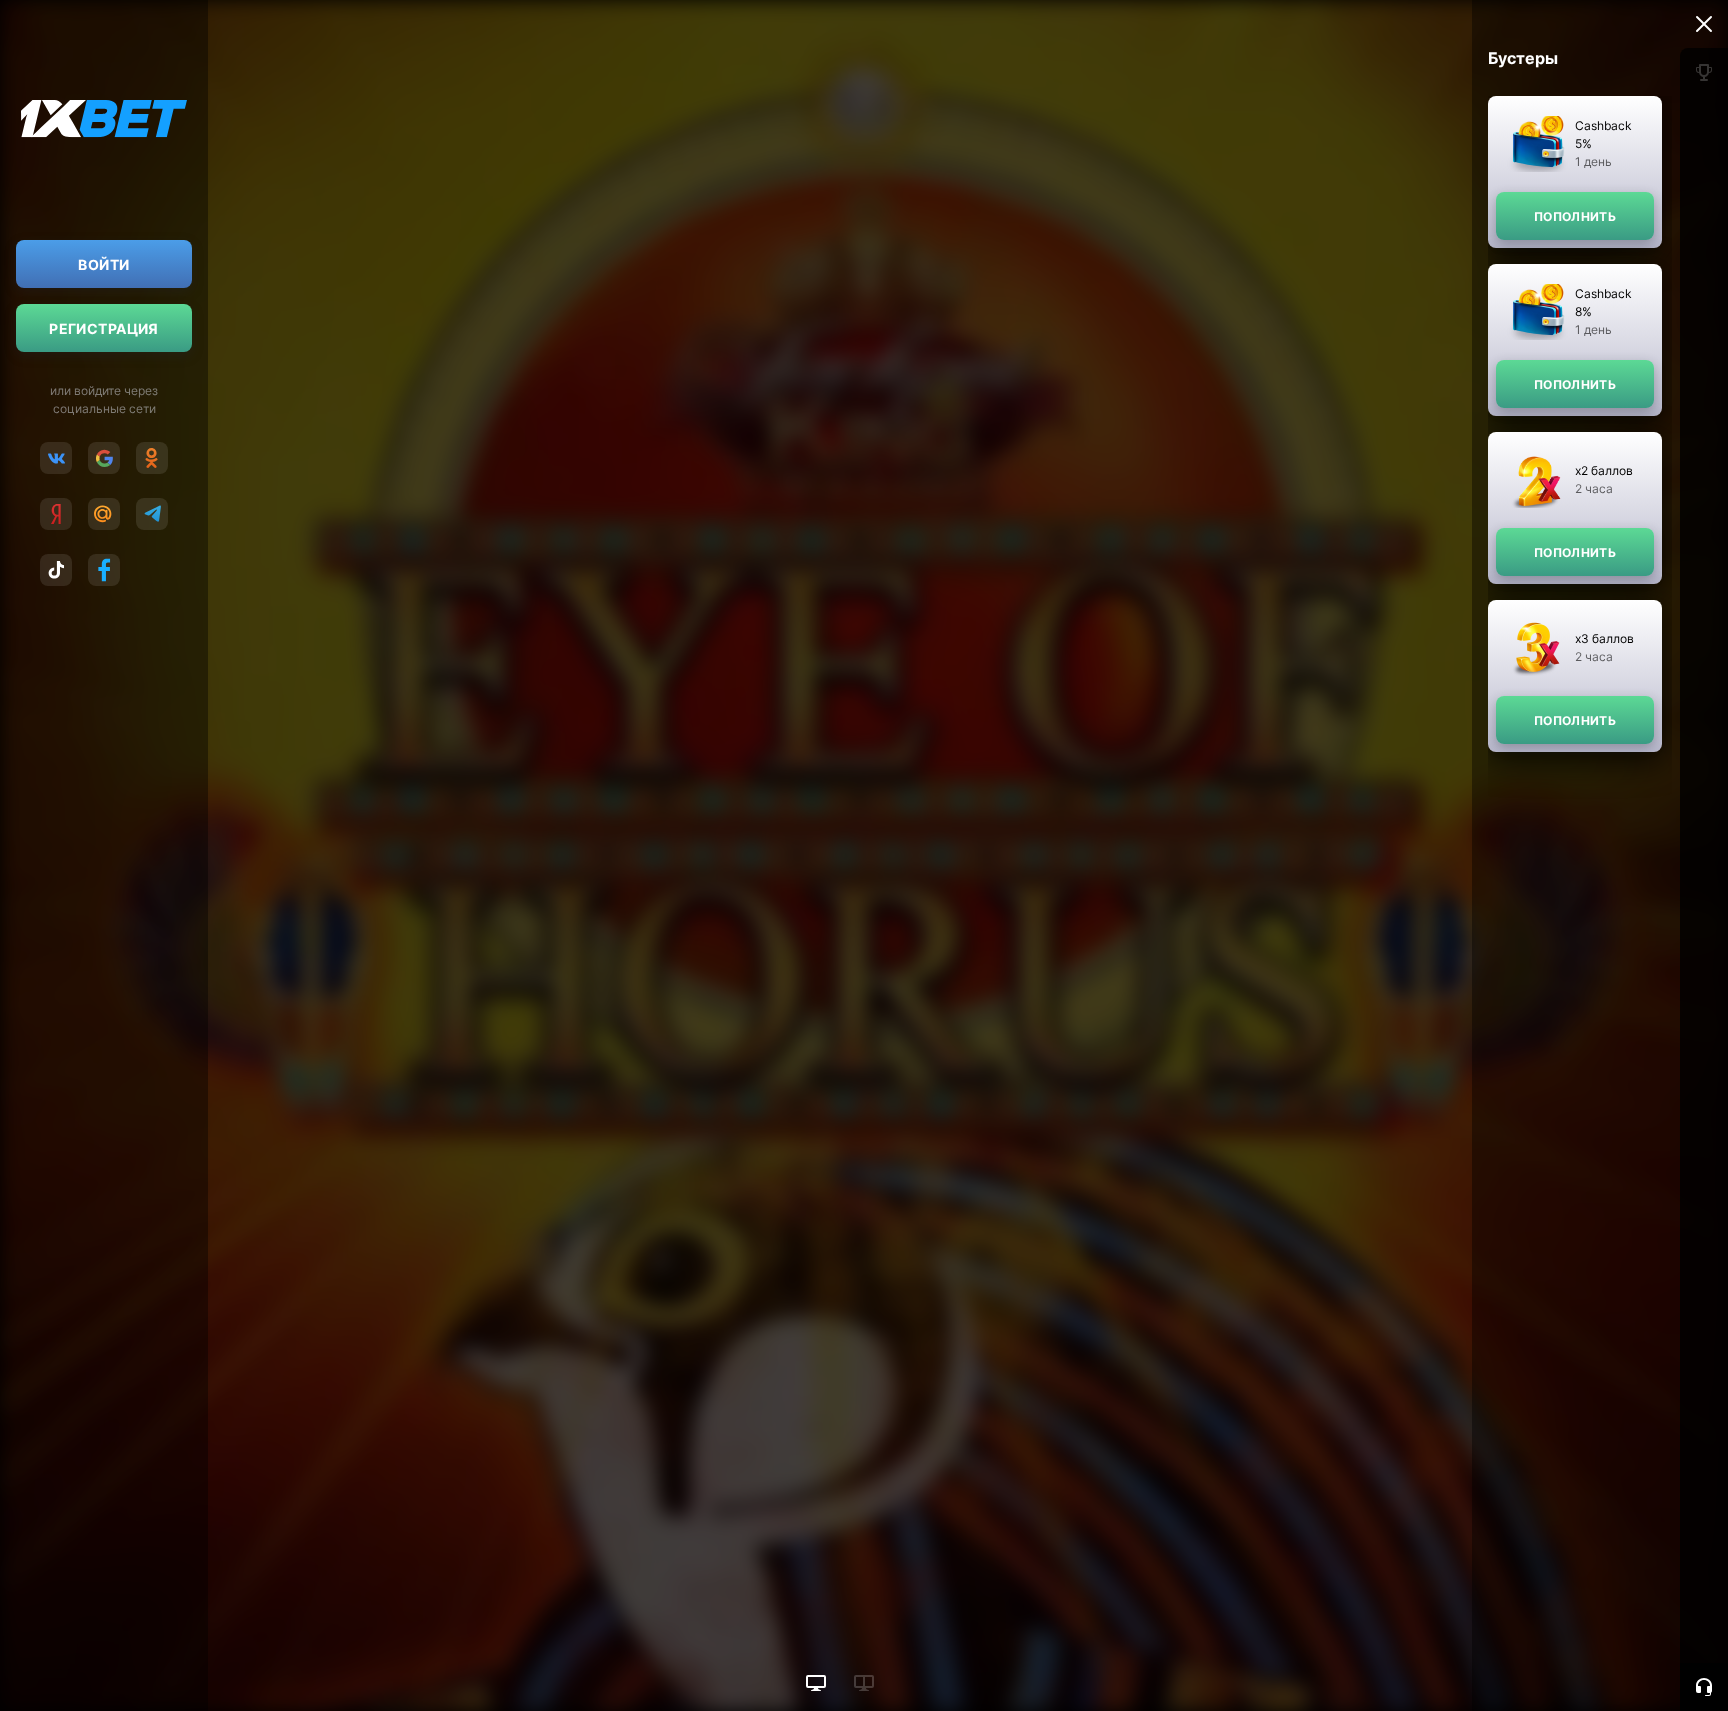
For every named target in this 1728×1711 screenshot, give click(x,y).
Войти (103, 264)
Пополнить (1575, 216)
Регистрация (104, 328)
